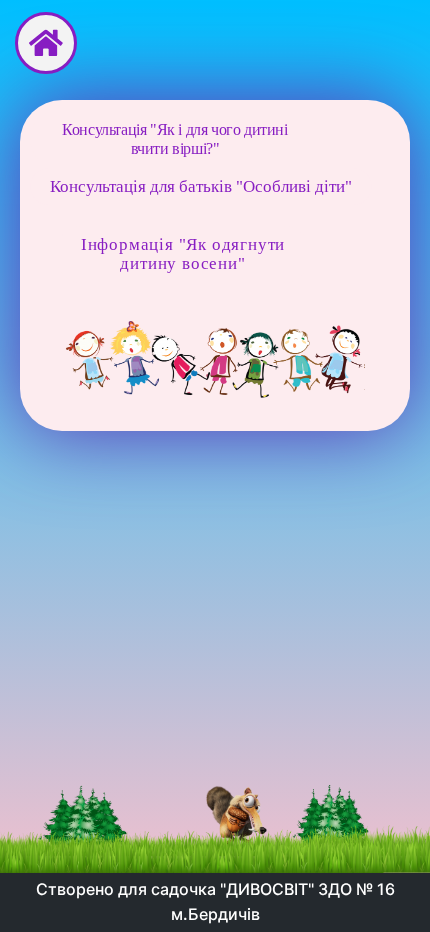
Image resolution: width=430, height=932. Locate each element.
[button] (175, 139)
